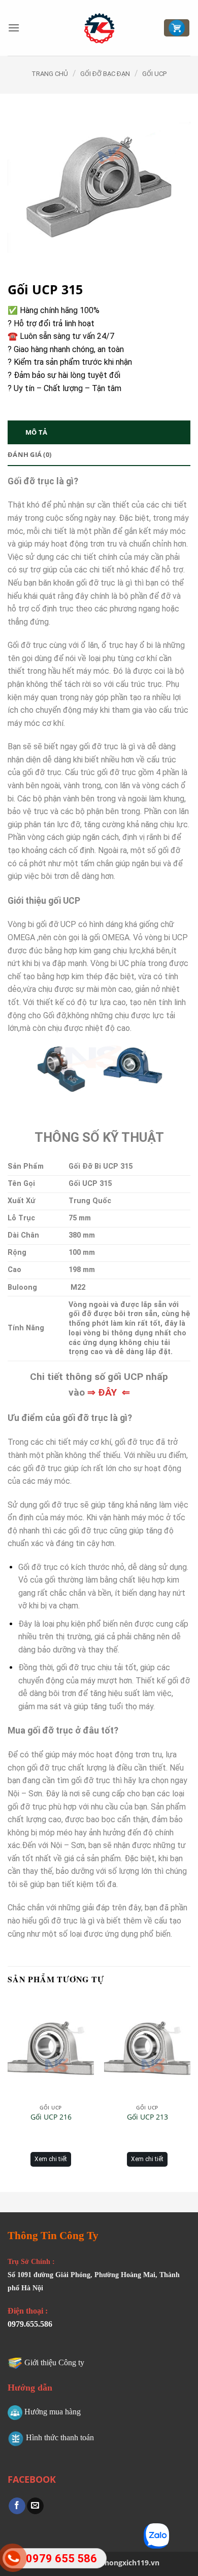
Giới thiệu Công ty (54, 2362)
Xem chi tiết (51, 2159)
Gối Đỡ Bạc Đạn (105, 74)
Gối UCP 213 (147, 2117)
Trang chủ (50, 74)
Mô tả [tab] (36, 432)
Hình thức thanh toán (60, 2437)
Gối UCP (154, 74)
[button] (14, 28)
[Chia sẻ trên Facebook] (17, 2506)
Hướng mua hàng (53, 2412)
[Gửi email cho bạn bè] (35, 2506)
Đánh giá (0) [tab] (29, 454)
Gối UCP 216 (51, 2117)
